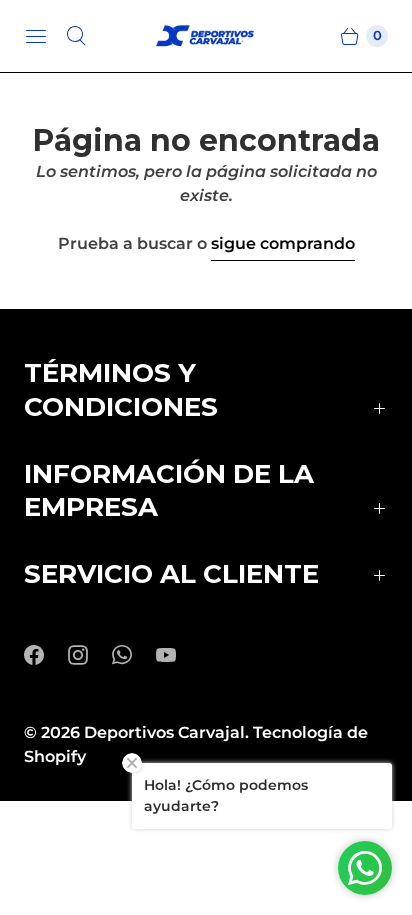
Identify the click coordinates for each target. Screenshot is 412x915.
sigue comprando (283, 243)
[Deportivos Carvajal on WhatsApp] (134, 655)
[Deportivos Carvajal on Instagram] (90, 655)
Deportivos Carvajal (164, 732)
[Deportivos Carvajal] (206, 36)
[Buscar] (76, 36)
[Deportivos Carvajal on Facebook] (46, 655)
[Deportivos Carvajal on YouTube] (178, 655)
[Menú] (36, 36)
